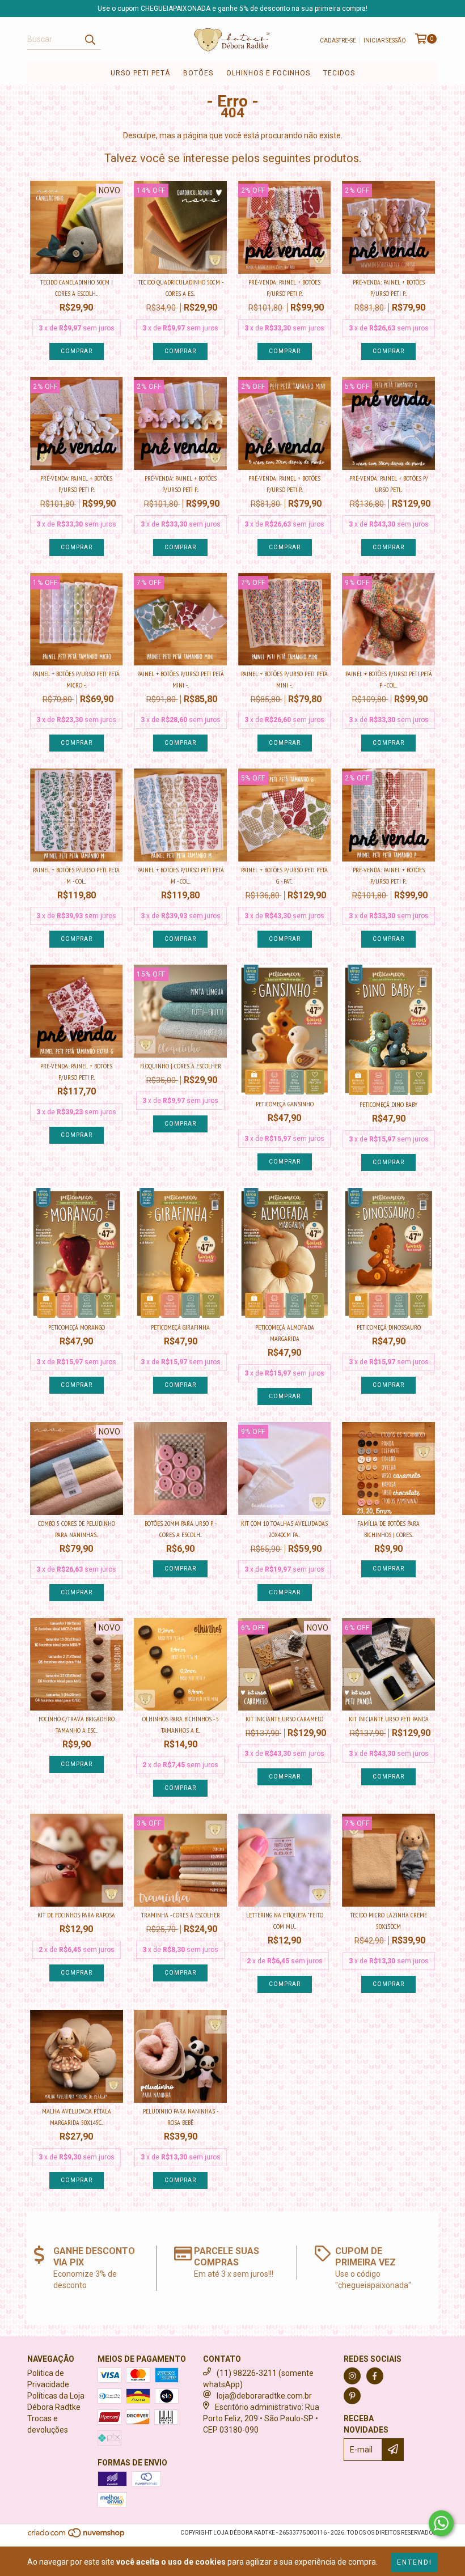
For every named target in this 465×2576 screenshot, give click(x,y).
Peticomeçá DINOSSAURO (389, 1327)
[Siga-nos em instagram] (352, 2376)
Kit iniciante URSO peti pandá (389, 1719)
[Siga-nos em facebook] (375, 2376)
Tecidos (339, 73)
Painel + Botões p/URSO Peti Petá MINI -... (181, 679)
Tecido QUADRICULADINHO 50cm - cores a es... (181, 288)
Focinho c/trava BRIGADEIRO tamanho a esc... (77, 1724)
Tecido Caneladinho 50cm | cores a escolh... (77, 288)
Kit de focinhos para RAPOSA (76, 1915)
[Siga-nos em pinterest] (352, 2396)
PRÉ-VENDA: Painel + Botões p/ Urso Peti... (389, 484)
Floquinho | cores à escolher (181, 1066)
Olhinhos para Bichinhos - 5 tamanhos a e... (181, 1724)
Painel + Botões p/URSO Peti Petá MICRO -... (76, 679)
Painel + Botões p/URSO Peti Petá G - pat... (284, 875)
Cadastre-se (338, 41)
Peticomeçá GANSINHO (285, 1104)
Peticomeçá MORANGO (77, 1327)
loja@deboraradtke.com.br (264, 2396)
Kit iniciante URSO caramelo (284, 1719)
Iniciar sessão (385, 41)
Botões (198, 73)
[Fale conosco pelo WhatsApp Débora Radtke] (441, 2523)
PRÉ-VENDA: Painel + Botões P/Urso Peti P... (284, 288)
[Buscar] (90, 40)
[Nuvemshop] (77, 2536)
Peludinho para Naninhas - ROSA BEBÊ (181, 2117)
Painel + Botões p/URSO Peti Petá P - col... (389, 679)
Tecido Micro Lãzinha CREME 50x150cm (388, 1921)
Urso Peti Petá (140, 73)
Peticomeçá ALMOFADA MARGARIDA (285, 1333)
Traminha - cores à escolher (181, 1915)
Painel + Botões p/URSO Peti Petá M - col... (76, 875)
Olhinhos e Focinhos (268, 73)
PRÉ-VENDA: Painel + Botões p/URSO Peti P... (389, 288)
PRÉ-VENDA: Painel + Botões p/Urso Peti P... (76, 484)
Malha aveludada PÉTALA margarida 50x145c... (77, 2117)
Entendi (415, 2562)
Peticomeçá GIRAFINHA (180, 1327)
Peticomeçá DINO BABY (388, 1104)
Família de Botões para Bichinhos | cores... (388, 1529)
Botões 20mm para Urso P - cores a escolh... (181, 1529)
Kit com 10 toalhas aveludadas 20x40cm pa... (284, 1529)
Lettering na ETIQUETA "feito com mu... (285, 1921)
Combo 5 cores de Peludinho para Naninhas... (77, 1529)
